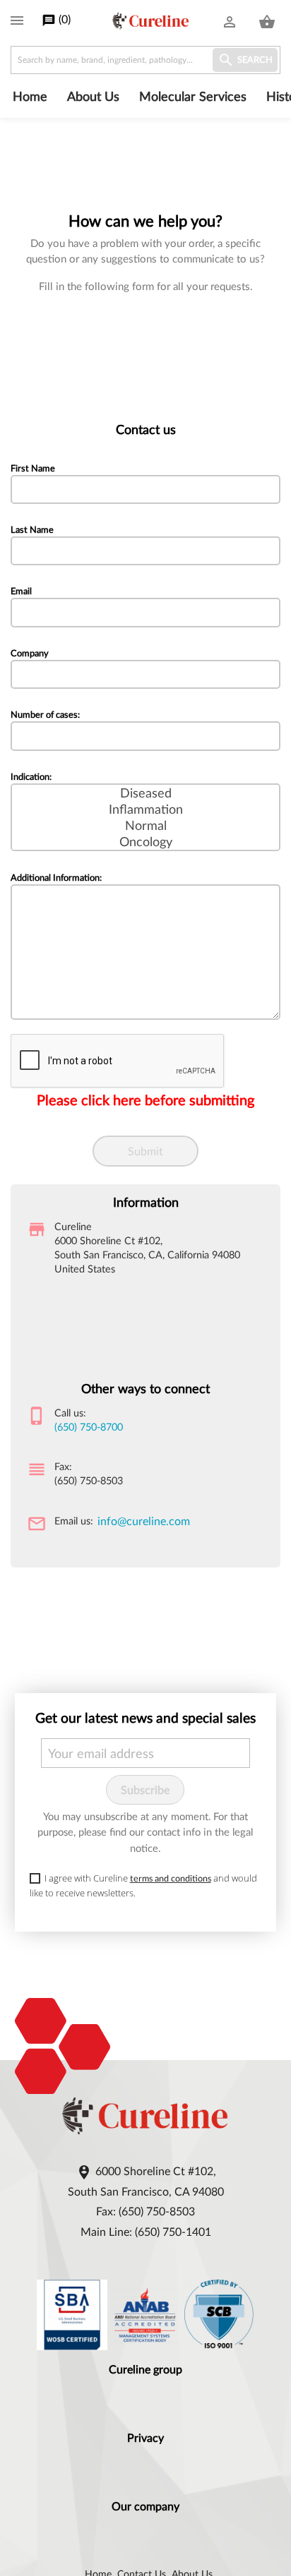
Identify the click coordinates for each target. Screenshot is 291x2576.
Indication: (31, 776)
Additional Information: (56, 877)
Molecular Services (193, 96)
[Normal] (145, 825)
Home (30, 96)
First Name (33, 468)
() (56, 20)
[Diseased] (145, 793)
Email (21, 591)
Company (30, 653)
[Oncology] (145, 842)
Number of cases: (45, 714)
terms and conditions (171, 1878)
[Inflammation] (145, 809)
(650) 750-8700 (89, 1427)
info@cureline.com (144, 1521)
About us (93, 96)
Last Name (32, 529)
